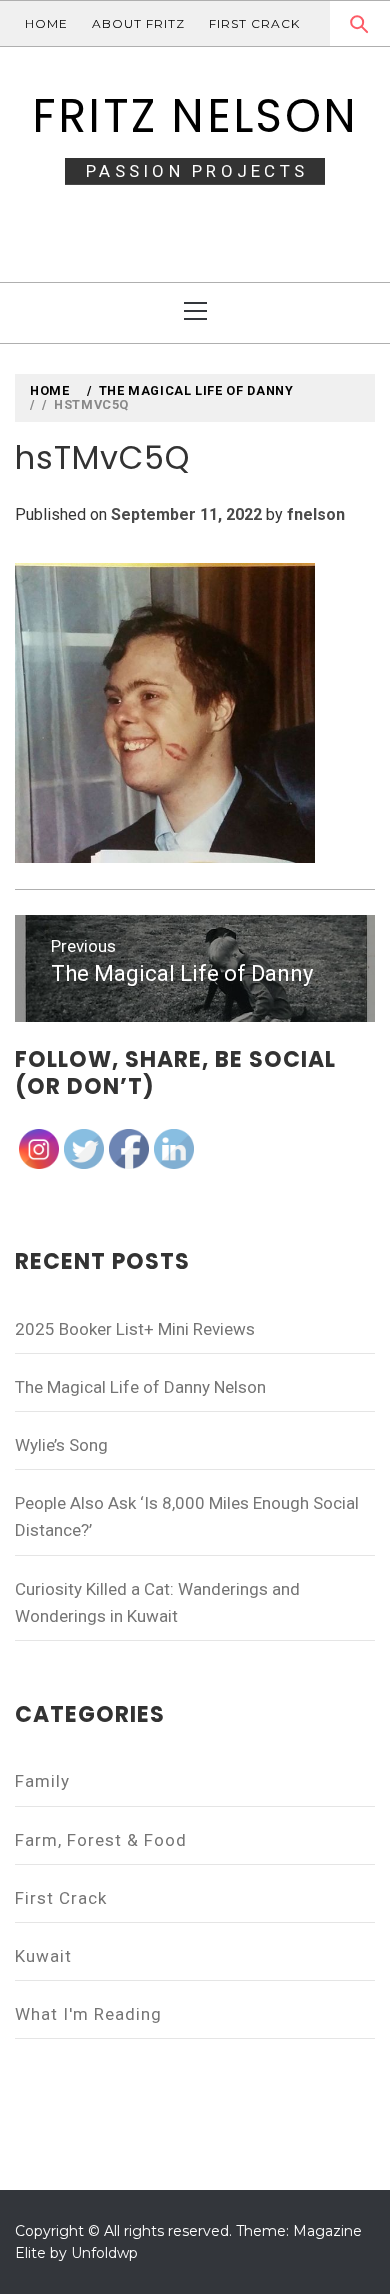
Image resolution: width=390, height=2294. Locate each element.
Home (46, 23)
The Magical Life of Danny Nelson (140, 1387)
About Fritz (138, 23)
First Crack (254, 23)
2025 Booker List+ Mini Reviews (135, 1329)
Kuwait (43, 1956)
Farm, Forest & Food (101, 1840)
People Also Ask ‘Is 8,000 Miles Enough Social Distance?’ (187, 1516)
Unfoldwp (104, 2253)
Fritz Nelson (195, 116)
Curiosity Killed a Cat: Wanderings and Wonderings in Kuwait (157, 1602)
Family (42, 1781)
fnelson (316, 514)
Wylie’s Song (61, 1445)
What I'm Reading (88, 2014)
